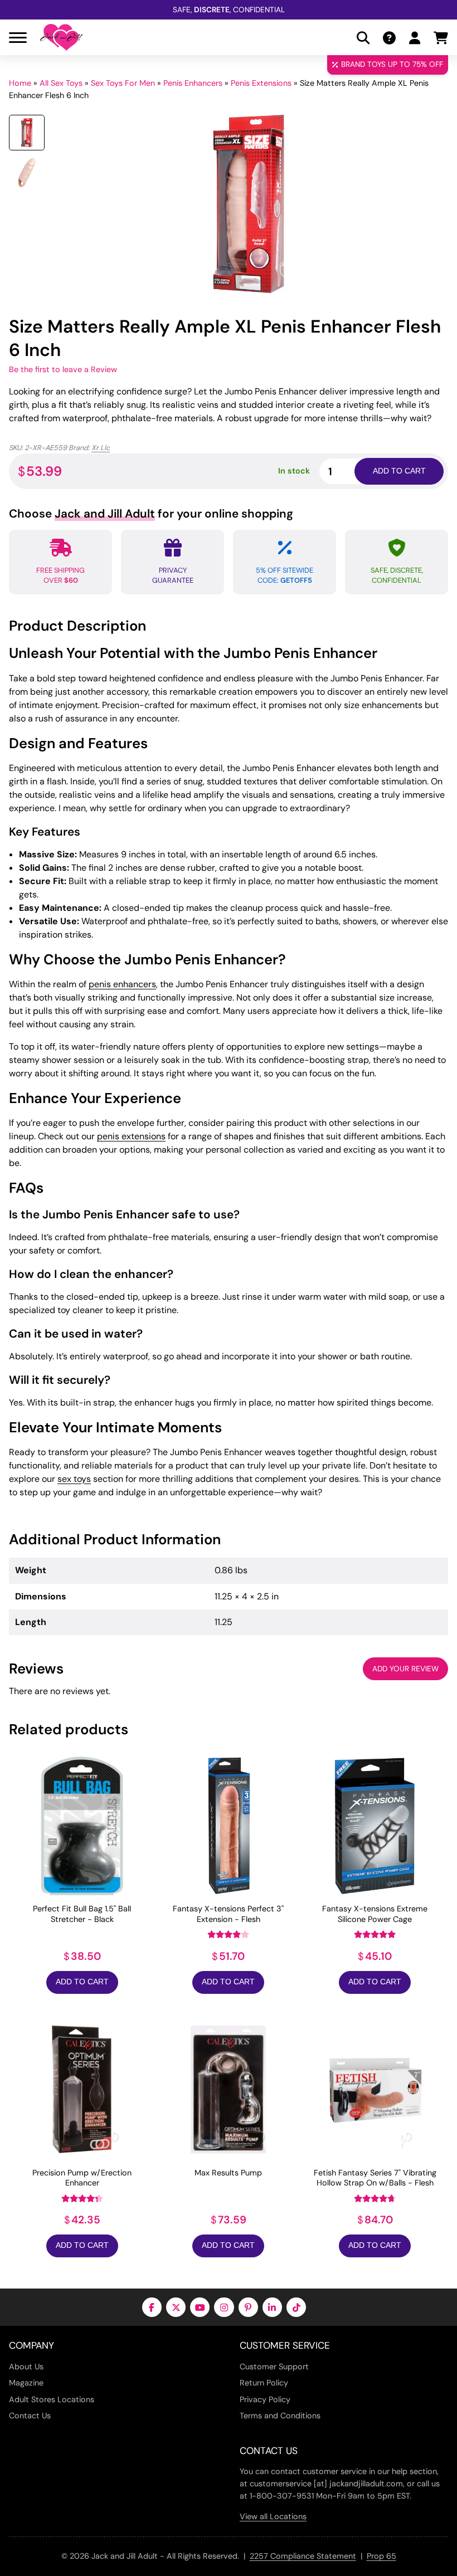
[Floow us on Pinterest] (248, 2307)
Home (20, 83)
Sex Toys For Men (123, 83)
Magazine (26, 2383)
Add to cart (399, 471)
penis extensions (131, 1136)
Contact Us (30, 2416)
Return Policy (264, 2383)
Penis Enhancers (193, 83)
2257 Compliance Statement (303, 2556)
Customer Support (274, 2367)
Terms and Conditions (280, 2416)
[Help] (389, 38)
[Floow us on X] (176, 2307)
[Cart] (441, 38)
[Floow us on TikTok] (296, 2307)
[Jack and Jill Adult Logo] (61, 37)
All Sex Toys (61, 83)
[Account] (415, 38)
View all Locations (273, 2516)
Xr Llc (101, 448)
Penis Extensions (261, 83)
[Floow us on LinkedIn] (272, 2307)
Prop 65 (381, 2556)
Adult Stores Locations (52, 2399)
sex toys (74, 1479)
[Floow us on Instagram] (224, 2307)
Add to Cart (82, 1982)
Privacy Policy (265, 2399)
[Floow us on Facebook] (152, 2307)
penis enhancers (122, 984)
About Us (26, 2367)
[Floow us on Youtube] (200, 2307)
